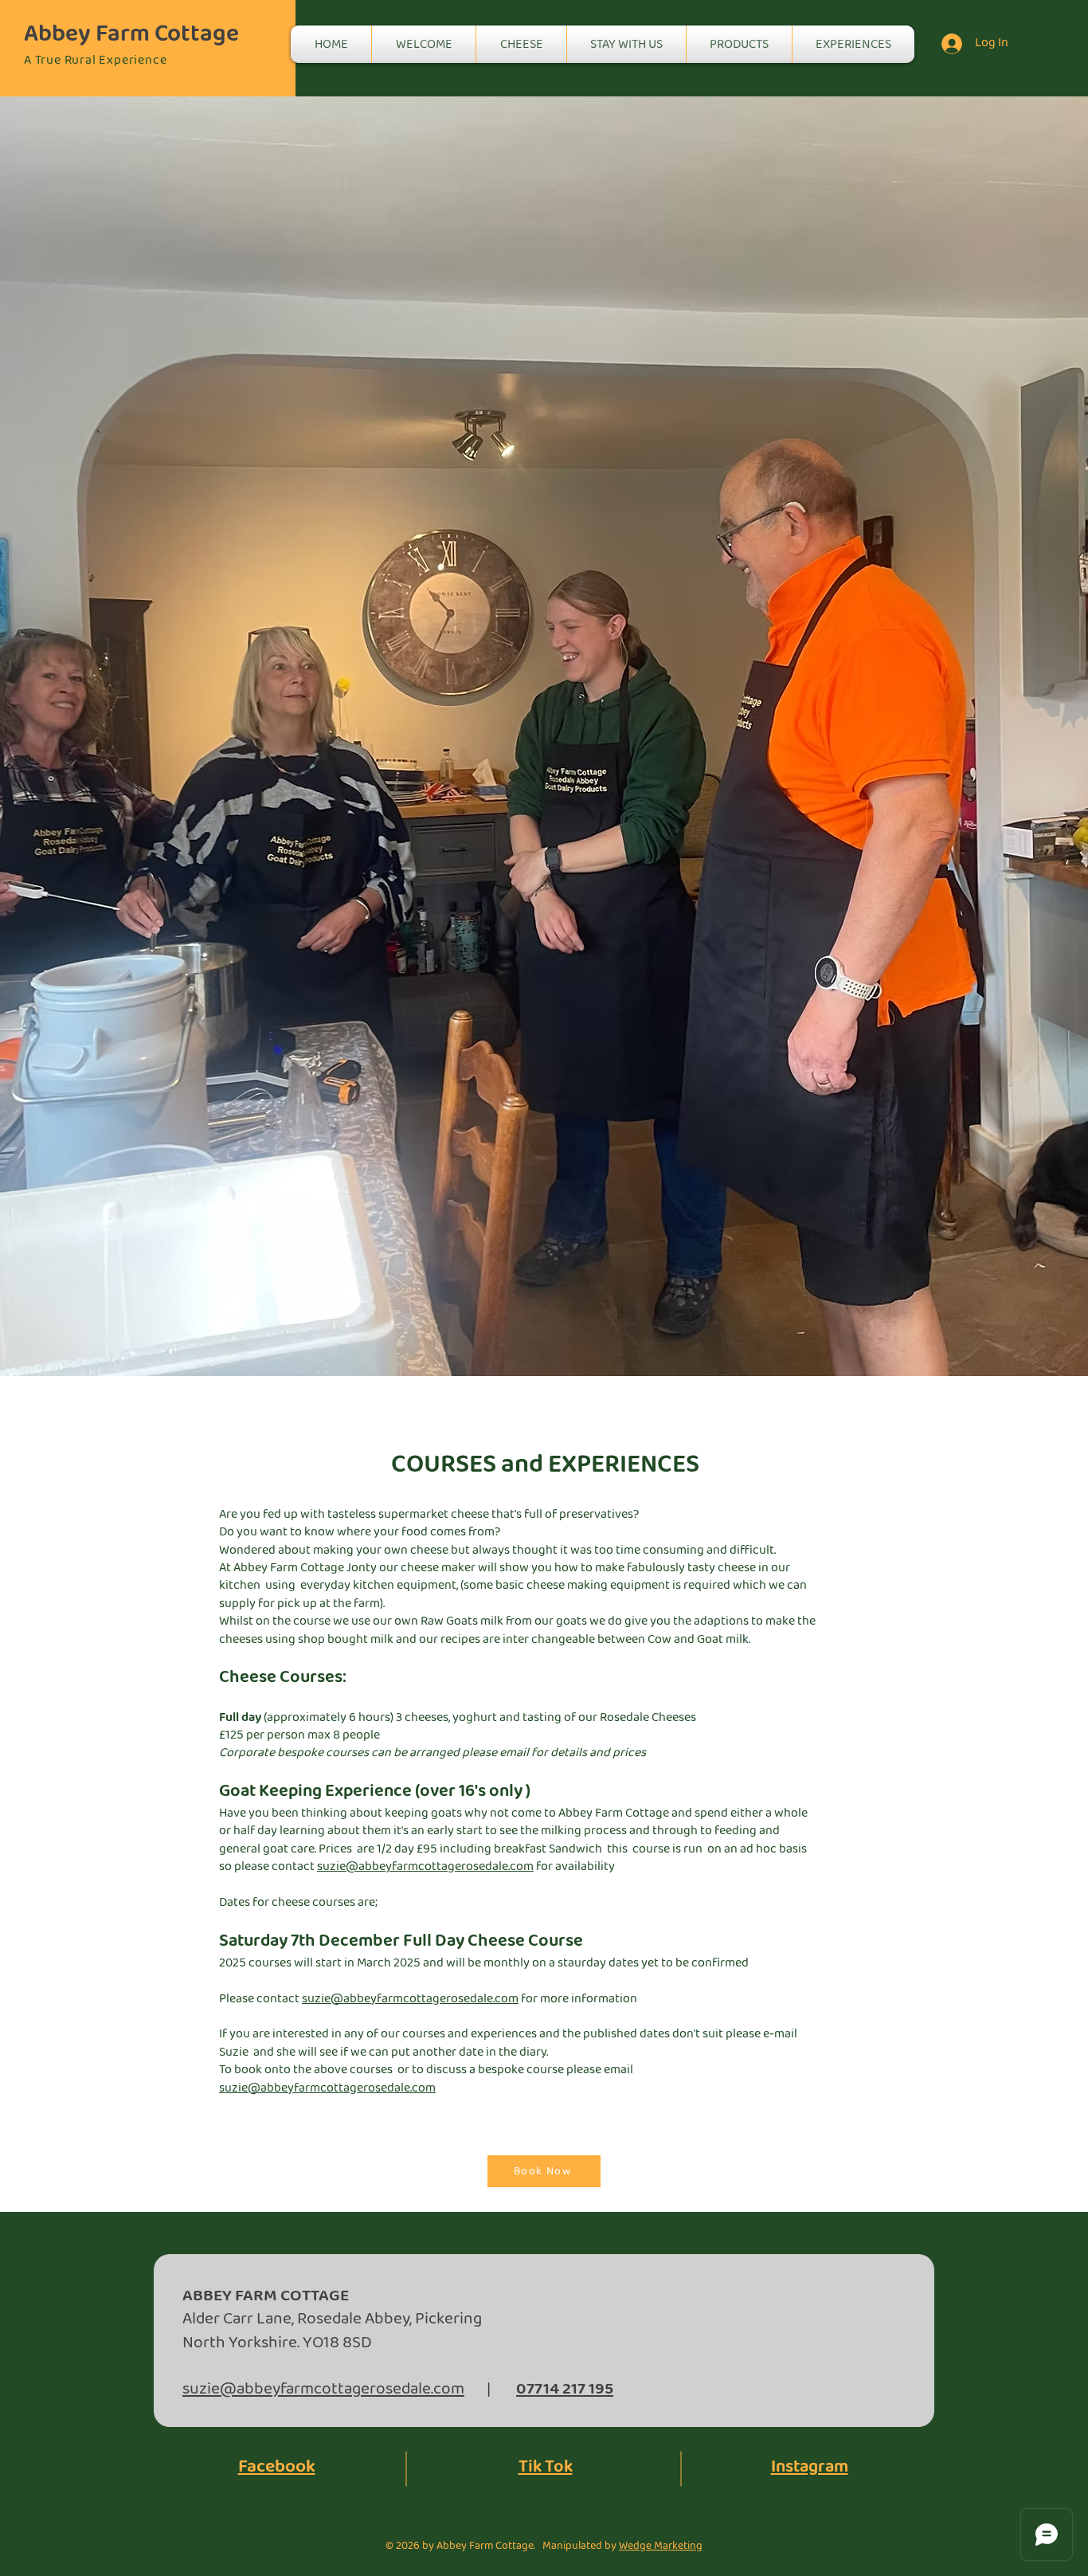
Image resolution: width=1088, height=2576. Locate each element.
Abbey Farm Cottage (131, 34)
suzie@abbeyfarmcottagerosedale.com (425, 1866)
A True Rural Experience (95, 60)
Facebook (277, 2467)
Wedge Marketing (661, 2546)
